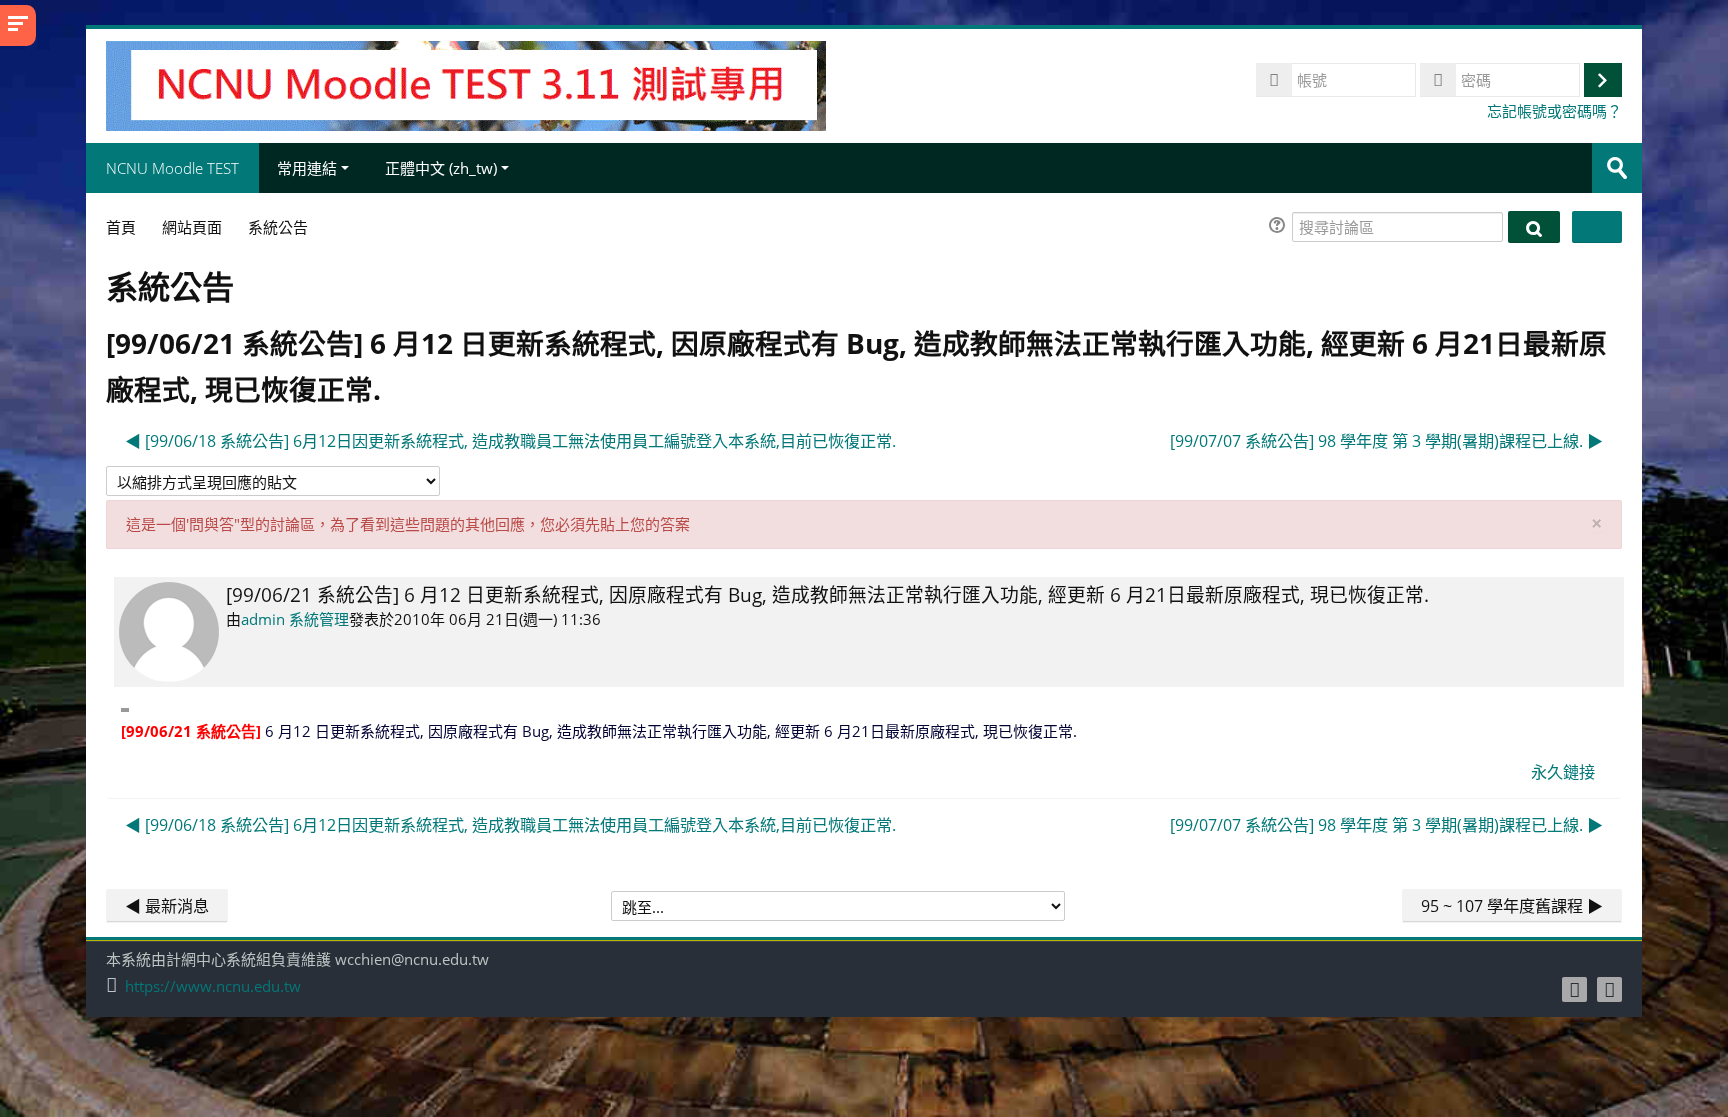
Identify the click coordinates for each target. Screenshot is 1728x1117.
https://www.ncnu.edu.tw (213, 986)
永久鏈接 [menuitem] (1563, 772)
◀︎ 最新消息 (167, 906)
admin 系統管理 (295, 619)
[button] (1280, 227)
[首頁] (466, 84)
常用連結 (307, 168)
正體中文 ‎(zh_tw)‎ (441, 168)
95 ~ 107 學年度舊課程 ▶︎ (1512, 906)
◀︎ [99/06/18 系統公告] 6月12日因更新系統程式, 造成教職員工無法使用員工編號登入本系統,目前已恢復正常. (510, 441)
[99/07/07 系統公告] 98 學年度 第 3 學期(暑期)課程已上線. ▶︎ (1386, 441)
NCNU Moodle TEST (172, 168)
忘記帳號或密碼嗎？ (1554, 111)
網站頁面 (192, 227)
